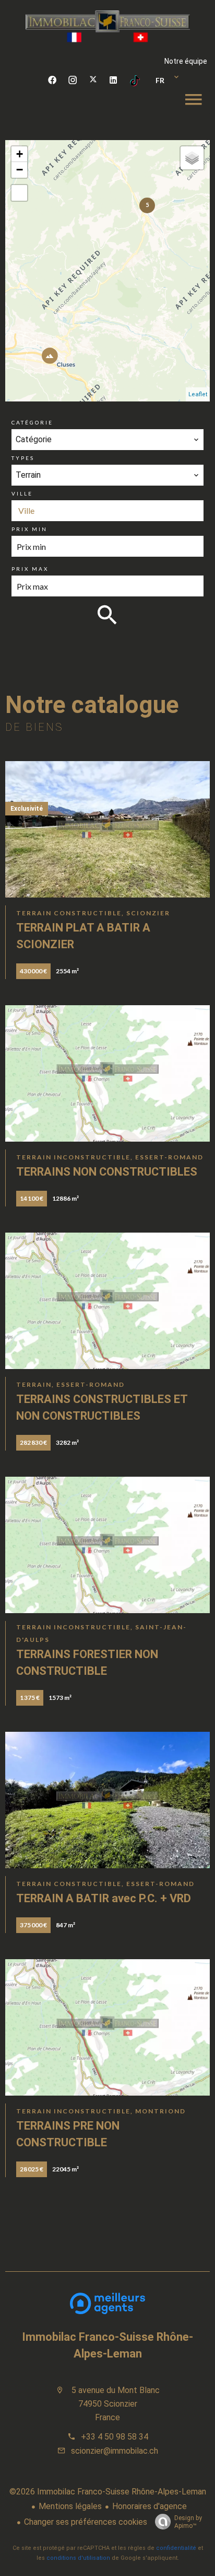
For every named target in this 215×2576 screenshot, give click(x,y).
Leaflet (198, 394)
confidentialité (176, 2548)
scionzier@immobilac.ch (115, 2451)
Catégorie (32, 422)
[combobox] (107, 440)
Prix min (29, 529)
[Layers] (192, 158)
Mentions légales (70, 2506)
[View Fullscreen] (19, 193)
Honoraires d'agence (150, 2506)
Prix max (30, 569)
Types (23, 458)
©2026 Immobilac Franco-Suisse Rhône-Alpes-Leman (108, 2492)
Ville (22, 493)
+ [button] (20, 154)
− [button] (20, 170)
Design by (188, 2522)
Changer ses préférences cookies (86, 2522)
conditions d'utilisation (78, 2558)
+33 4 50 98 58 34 (115, 2437)
